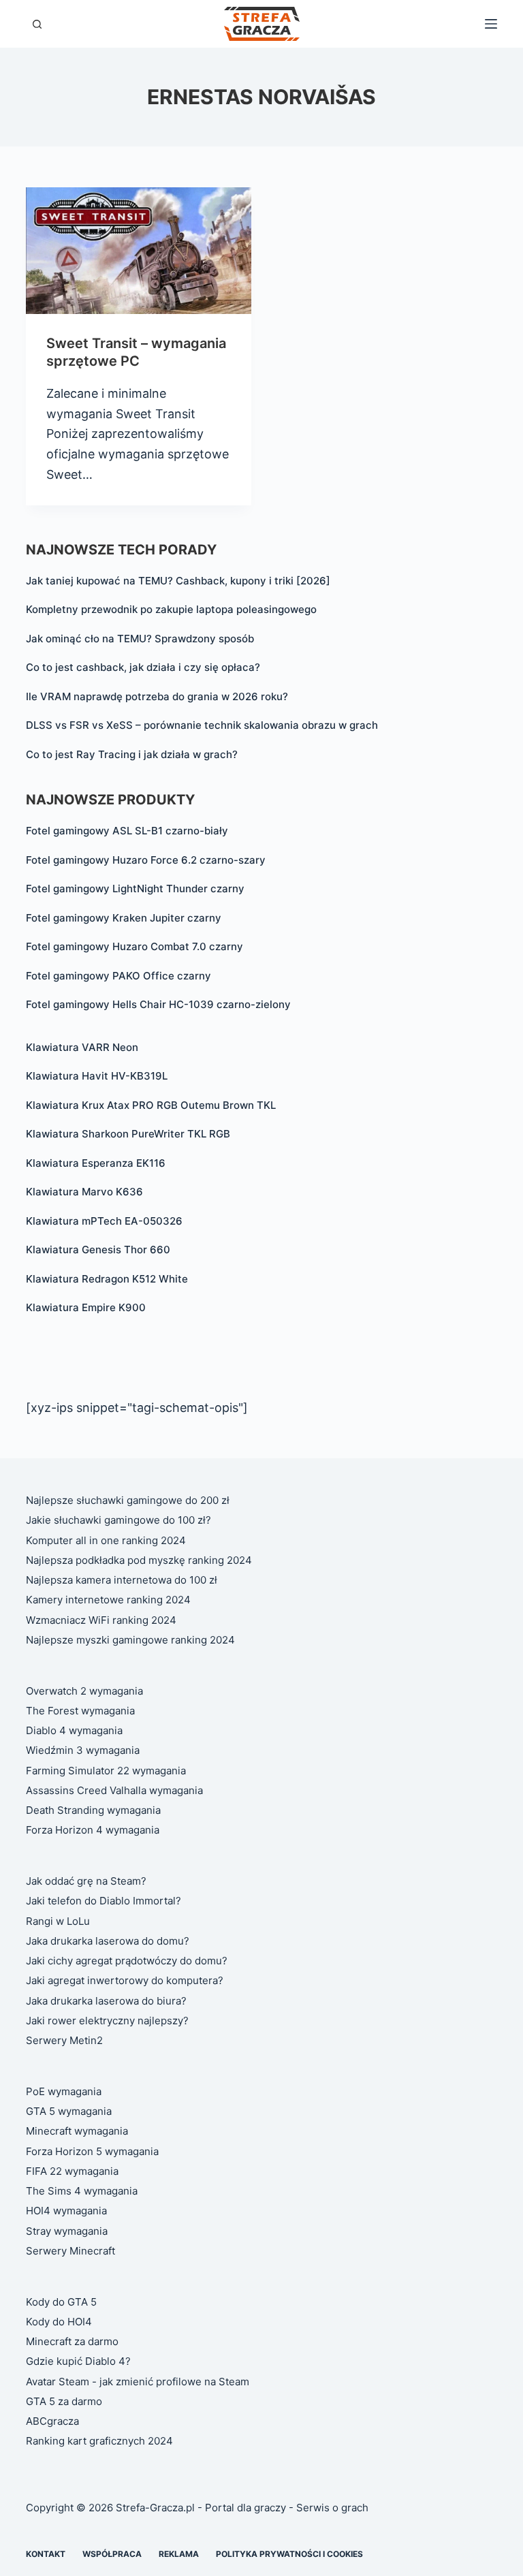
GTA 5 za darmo (64, 2401)
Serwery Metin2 (64, 2040)
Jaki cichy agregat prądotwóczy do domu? (127, 1961)
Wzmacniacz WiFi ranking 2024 (101, 1620)
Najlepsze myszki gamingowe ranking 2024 (130, 1640)
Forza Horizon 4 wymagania (93, 1830)
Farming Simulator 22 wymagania (106, 1771)
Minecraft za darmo (72, 2341)
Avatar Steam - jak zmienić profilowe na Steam (138, 2382)
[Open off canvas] (491, 24)
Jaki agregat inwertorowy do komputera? (125, 1980)
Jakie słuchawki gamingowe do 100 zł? (118, 1520)
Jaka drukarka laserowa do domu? (108, 1941)
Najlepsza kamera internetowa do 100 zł (122, 1580)
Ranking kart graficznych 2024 (99, 2441)
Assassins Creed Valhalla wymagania (114, 1790)
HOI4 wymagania (66, 2211)
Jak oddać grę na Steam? (86, 1881)
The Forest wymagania (80, 1711)
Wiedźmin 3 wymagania (83, 1750)
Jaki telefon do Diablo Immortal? (104, 1901)
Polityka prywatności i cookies (289, 2554)
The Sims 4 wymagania (82, 2191)
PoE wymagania (64, 2091)
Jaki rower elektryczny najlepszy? (107, 2021)
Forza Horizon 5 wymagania (92, 2151)
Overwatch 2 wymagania (84, 1691)
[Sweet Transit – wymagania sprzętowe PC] (139, 251)
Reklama (179, 2554)
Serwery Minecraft (70, 2251)
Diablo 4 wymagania (74, 1730)
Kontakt (46, 2554)
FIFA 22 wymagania (72, 2171)
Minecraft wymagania (77, 2131)
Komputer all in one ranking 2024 (106, 1540)
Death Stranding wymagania (93, 1810)
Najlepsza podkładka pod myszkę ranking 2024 (139, 1560)
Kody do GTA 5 (61, 2302)
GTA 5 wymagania (69, 2111)
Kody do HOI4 (59, 2322)
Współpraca (112, 2554)
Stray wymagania (67, 2231)
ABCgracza (52, 2421)
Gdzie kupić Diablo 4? (78, 2361)
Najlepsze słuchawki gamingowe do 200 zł (128, 1500)
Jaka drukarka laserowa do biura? (106, 2001)
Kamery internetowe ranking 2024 (108, 1600)
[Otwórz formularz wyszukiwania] (37, 24)
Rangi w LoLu (58, 1921)
